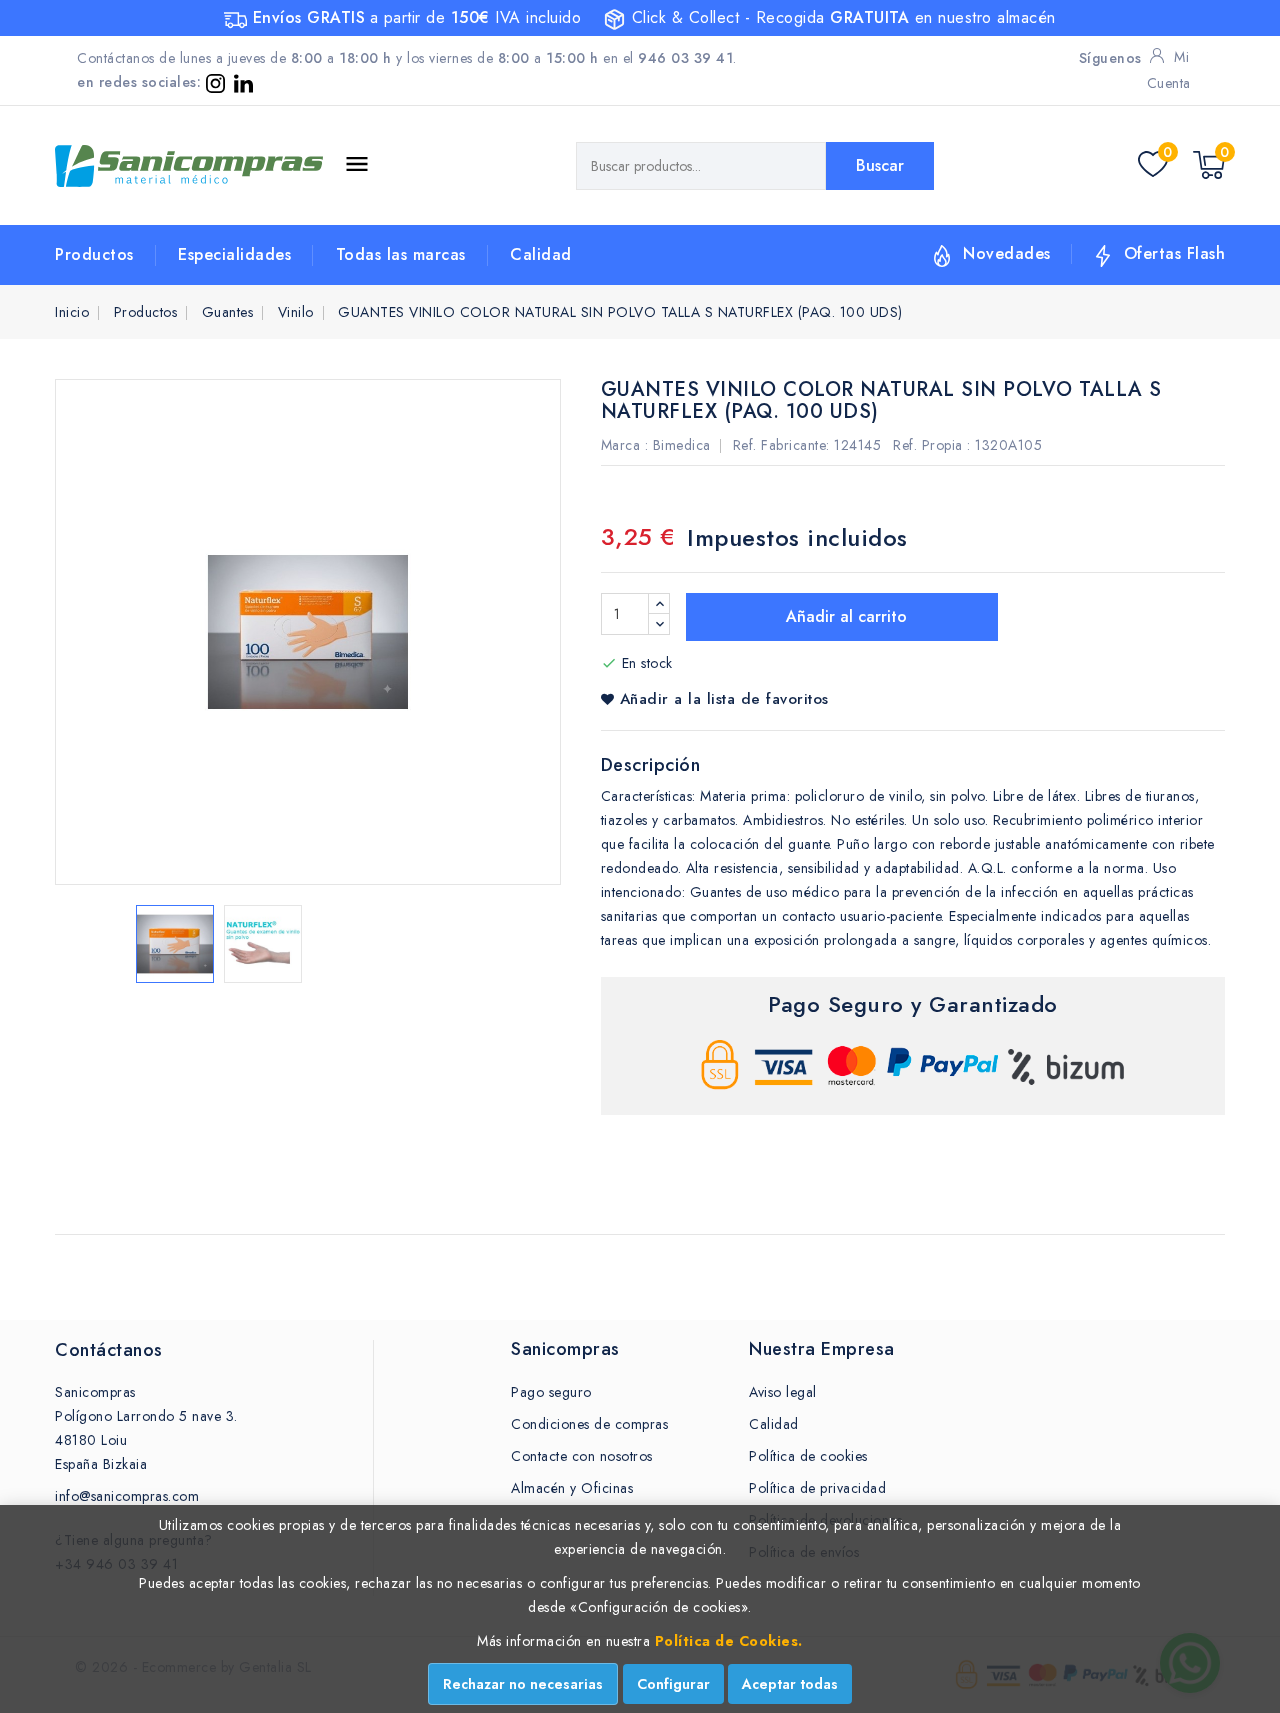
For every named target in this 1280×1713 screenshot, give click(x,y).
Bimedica (682, 445)
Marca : (625, 445)
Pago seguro (551, 1392)
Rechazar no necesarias (523, 1684)
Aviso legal (783, 1392)
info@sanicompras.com (127, 1496)
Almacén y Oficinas (572, 1488)
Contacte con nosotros (582, 1456)
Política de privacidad (817, 1488)
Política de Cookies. (729, 1641)
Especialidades (234, 254)
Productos (94, 254)
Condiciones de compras (589, 1424)
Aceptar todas (790, 1684)
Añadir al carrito (844, 616)
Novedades (1007, 253)
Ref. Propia (928, 445)
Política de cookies (808, 1456)
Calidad (541, 254)
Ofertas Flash (1175, 253)
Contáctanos (109, 1350)
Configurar (673, 1684)
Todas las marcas (401, 254)
